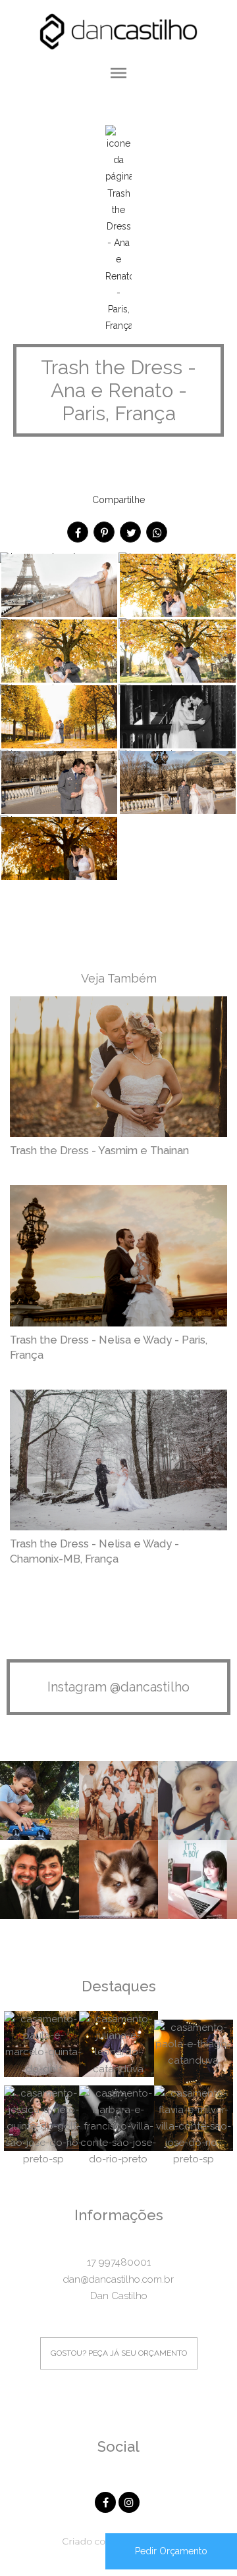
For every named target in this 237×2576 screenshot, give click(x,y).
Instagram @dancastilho (118, 1687)
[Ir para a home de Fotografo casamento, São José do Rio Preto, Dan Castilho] (118, 30)
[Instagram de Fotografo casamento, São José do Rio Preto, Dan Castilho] (130, 2501)
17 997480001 (119, 2262)
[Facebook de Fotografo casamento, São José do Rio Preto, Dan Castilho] (107, 2501)
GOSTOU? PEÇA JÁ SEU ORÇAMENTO (119, 2353)
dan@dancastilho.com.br (118, 2279)
